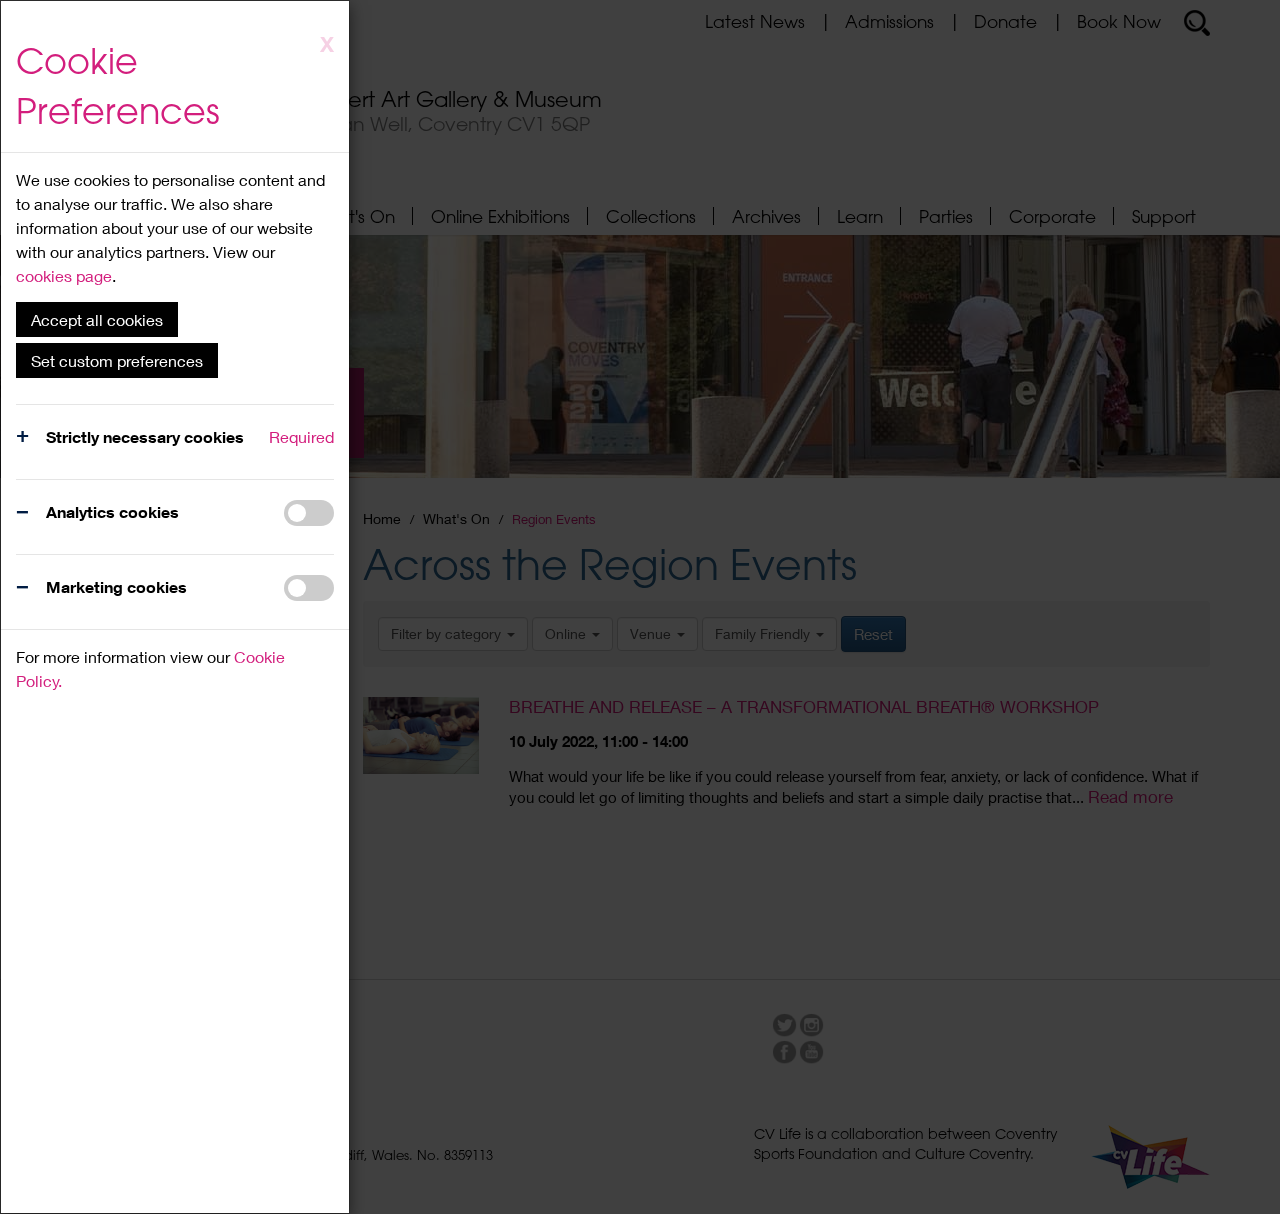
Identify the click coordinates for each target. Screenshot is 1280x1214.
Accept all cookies (97, 319)
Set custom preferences (117, 360)
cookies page (64, 275)
